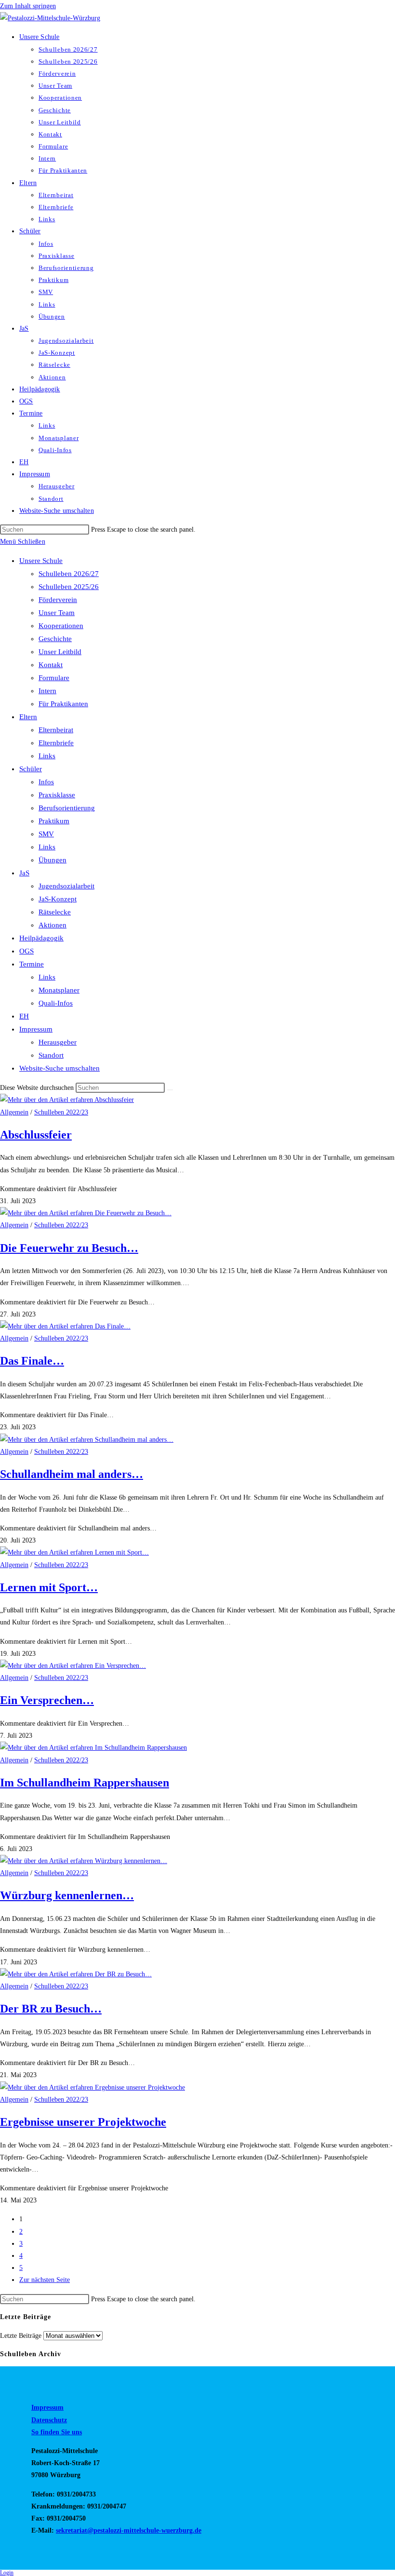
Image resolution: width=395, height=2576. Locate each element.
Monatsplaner (59, 990)
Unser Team (57, 613)
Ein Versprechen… (47, 1700)
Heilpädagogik (41, 938)
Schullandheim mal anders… (72, 1474)
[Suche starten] (170, 1090)
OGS (26, 951)
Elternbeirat (56, 730)
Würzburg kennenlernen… (67, 1895)
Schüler (31, 769)
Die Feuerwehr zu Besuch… (69, 1248)
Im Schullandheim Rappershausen (85, 1783)
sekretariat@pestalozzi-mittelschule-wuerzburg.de (129, 2530)
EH (24, 1016)
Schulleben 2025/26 (69, 587)
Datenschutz (49, 2420)
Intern (47, 691)
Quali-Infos (56, 1003)
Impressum (36, 1029)
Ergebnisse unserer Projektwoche (83, 2122)
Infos (46, 782)
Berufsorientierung (67, 808)
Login (7, 2573)
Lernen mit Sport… (49, 1587)
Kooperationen (61, 626)
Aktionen (53, 925)
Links (47, 756)
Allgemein (14, 1112)
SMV (46, 834)
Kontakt (51, 665)
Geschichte (55, 639)
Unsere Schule (41, 561)
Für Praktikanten (63, 704)
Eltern (28, 717)
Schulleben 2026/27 (69, 574)
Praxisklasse (57, 795)
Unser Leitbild (60, 652)
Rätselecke (55, 912)
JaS (24, 873)
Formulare (54, 678)
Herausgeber (58, 1042)
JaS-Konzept (58, 899)
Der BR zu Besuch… (51, 2009)
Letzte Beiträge (21, 2336)
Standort (51, 1055)
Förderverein (58, 600)
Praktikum (54, 821)
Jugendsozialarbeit (66, 886)
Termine (32, 964)
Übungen (53, 860)
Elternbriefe (56, 743)
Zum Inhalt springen (28, 6)
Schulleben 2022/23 (61, 1112)
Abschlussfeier (36, 1135)
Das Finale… (32, 1361)
